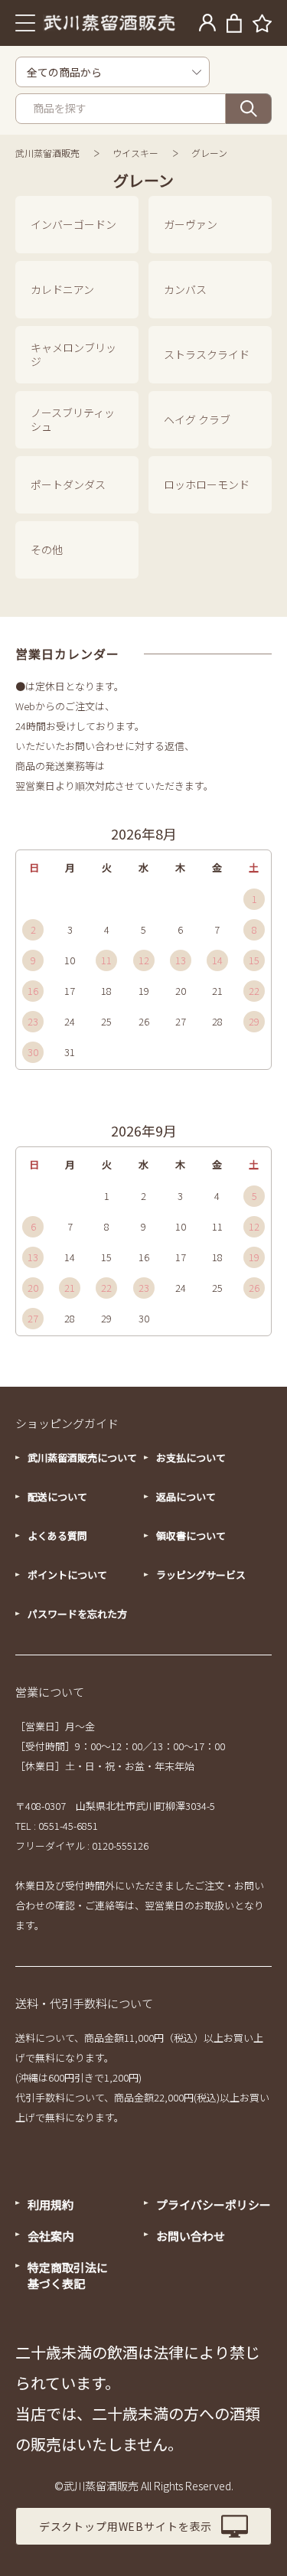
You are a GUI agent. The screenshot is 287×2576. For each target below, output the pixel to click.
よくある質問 (57, 1536)
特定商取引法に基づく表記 (68, 2275)
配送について (57, 1497)
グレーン (209, 153)
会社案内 (51, 2236)
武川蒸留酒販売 (47, 153)
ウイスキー (135, 153)
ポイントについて (67, 1575)
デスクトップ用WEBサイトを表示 (126, 2526)
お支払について (191, 1458)
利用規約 (51, 2204)
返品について (186, 1497)
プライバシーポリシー (214, 2204)
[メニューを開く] (26, 23)
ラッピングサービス (201, 1575)
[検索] (249, 109)
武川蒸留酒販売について (82, 1458)
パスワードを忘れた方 (77, 1614)
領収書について (191, 1536)
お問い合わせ (191, 2236)
